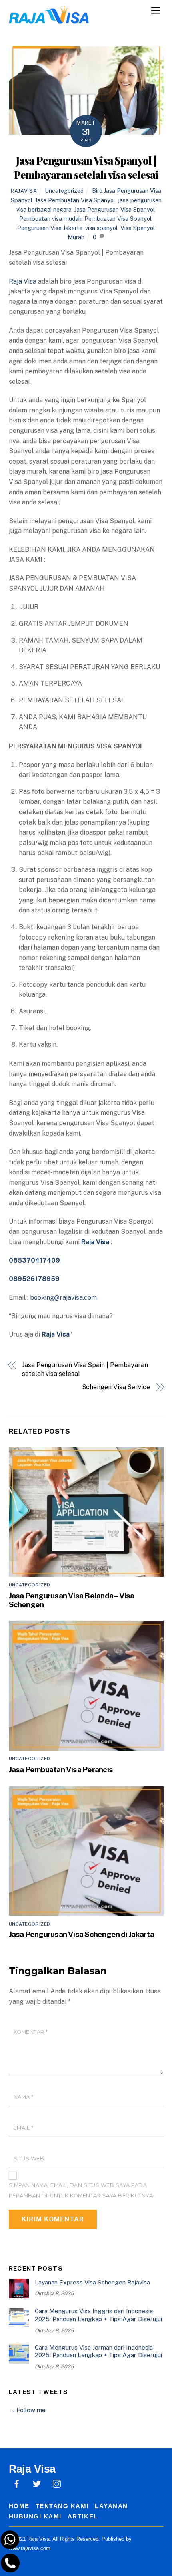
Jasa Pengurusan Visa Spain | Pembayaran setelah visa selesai (85, 1369)
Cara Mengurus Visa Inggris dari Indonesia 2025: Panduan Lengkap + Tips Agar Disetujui (98, 2315)
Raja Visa (23, 281)
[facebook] (17, 2483)
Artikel (83, 2516)
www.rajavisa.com (30, 2548)
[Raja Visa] (49, 19)
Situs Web (29, 2159)
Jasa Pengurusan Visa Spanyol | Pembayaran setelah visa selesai (86, 167)
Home (19, 2506)
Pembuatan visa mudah (50, 219)
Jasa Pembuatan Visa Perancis (62, 1769)
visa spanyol (101, 228)
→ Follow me (27, 2410)
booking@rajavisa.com (63, 1298)
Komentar (31, 2032)
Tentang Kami (62, 2506)
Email (24, 2128)
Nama (24, 2097)
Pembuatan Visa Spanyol (118, 219)
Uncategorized (64, 191)
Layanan (111, 2506)
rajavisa (24, 191)
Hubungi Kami (35, 2516)
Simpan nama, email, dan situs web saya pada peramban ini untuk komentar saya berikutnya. (82, 2190)
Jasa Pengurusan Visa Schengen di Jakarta (81, 1934)
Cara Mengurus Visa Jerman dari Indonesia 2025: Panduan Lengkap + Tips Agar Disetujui (98, 2351)
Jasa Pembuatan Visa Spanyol (75, 200)
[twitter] (37, 2483)
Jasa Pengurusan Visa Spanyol (115, 209)
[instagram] (57, 2483)
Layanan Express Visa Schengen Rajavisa (92, 2282)
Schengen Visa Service (116, 1387)
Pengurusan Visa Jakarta (50, 228)
